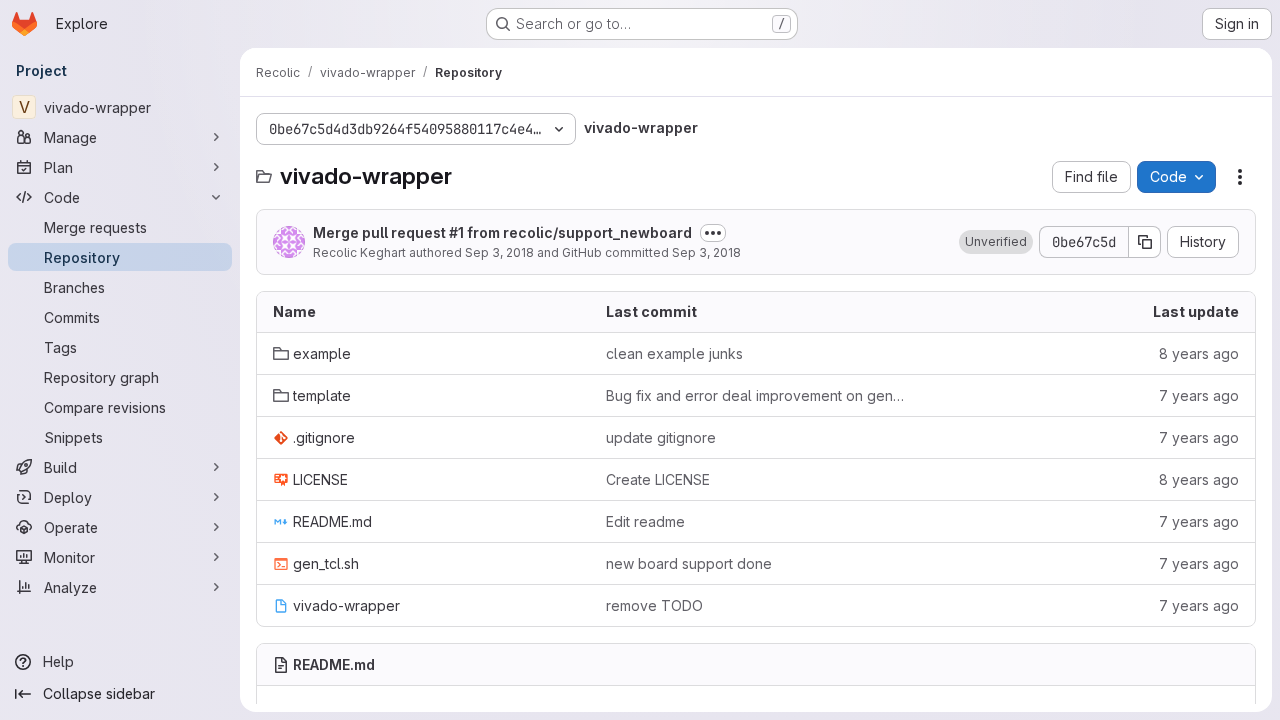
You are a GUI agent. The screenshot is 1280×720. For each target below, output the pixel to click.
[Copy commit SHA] (1145, 242)
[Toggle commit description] (713, 233)
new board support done (689, 563)
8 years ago (1199, 353)
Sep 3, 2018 (499, 252)
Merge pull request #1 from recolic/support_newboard (502, 232)
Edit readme (645, 521)
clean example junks (674, 353)
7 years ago (1199, 395)
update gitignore (661, 437)
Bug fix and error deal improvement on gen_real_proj (756, 395)
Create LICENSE (658, 479)
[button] (996, 242)
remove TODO (654, 605)
